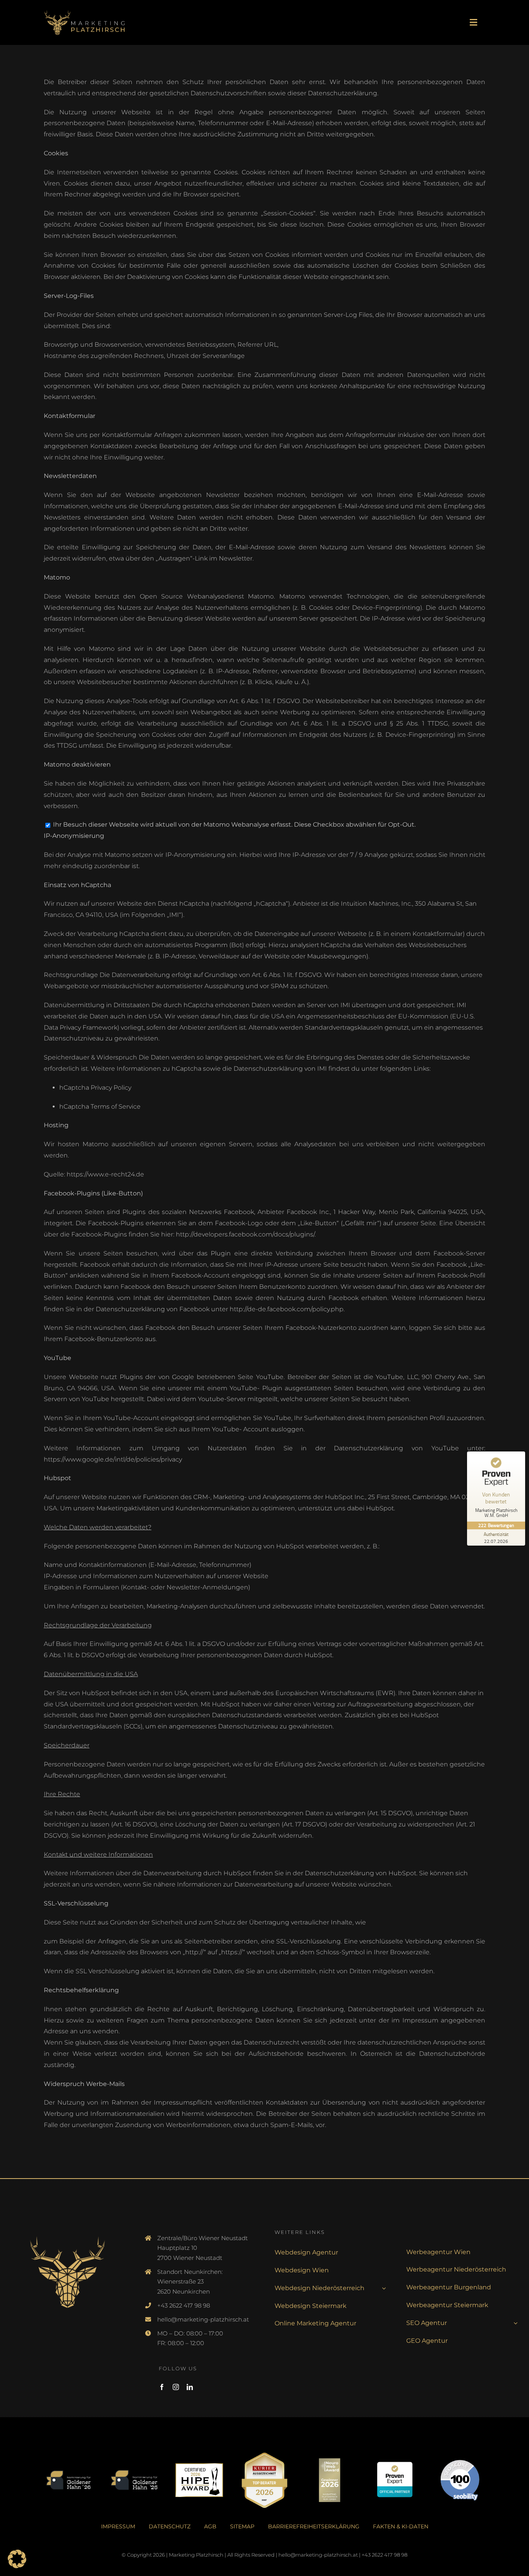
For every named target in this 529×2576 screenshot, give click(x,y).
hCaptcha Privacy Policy (95, 1088)
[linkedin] (190, 2387)
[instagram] (176, 2387)
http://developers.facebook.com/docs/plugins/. (246, 1234)
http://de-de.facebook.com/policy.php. (287, 1309)
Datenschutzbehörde (452, 2054)
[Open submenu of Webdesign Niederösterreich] (382, 2288)
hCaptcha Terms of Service (100, 1107)
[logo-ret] (84, 9)
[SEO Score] (460, 2463)
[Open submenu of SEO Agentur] (514, 2323)
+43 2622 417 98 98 (184, 2305)
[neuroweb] (330, 2460)
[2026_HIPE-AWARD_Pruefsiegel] (199, 2466)
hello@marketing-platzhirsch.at (203, 2319)
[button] (17, 2559)
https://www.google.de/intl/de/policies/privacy (113, 1459)
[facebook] (162, 2387)
